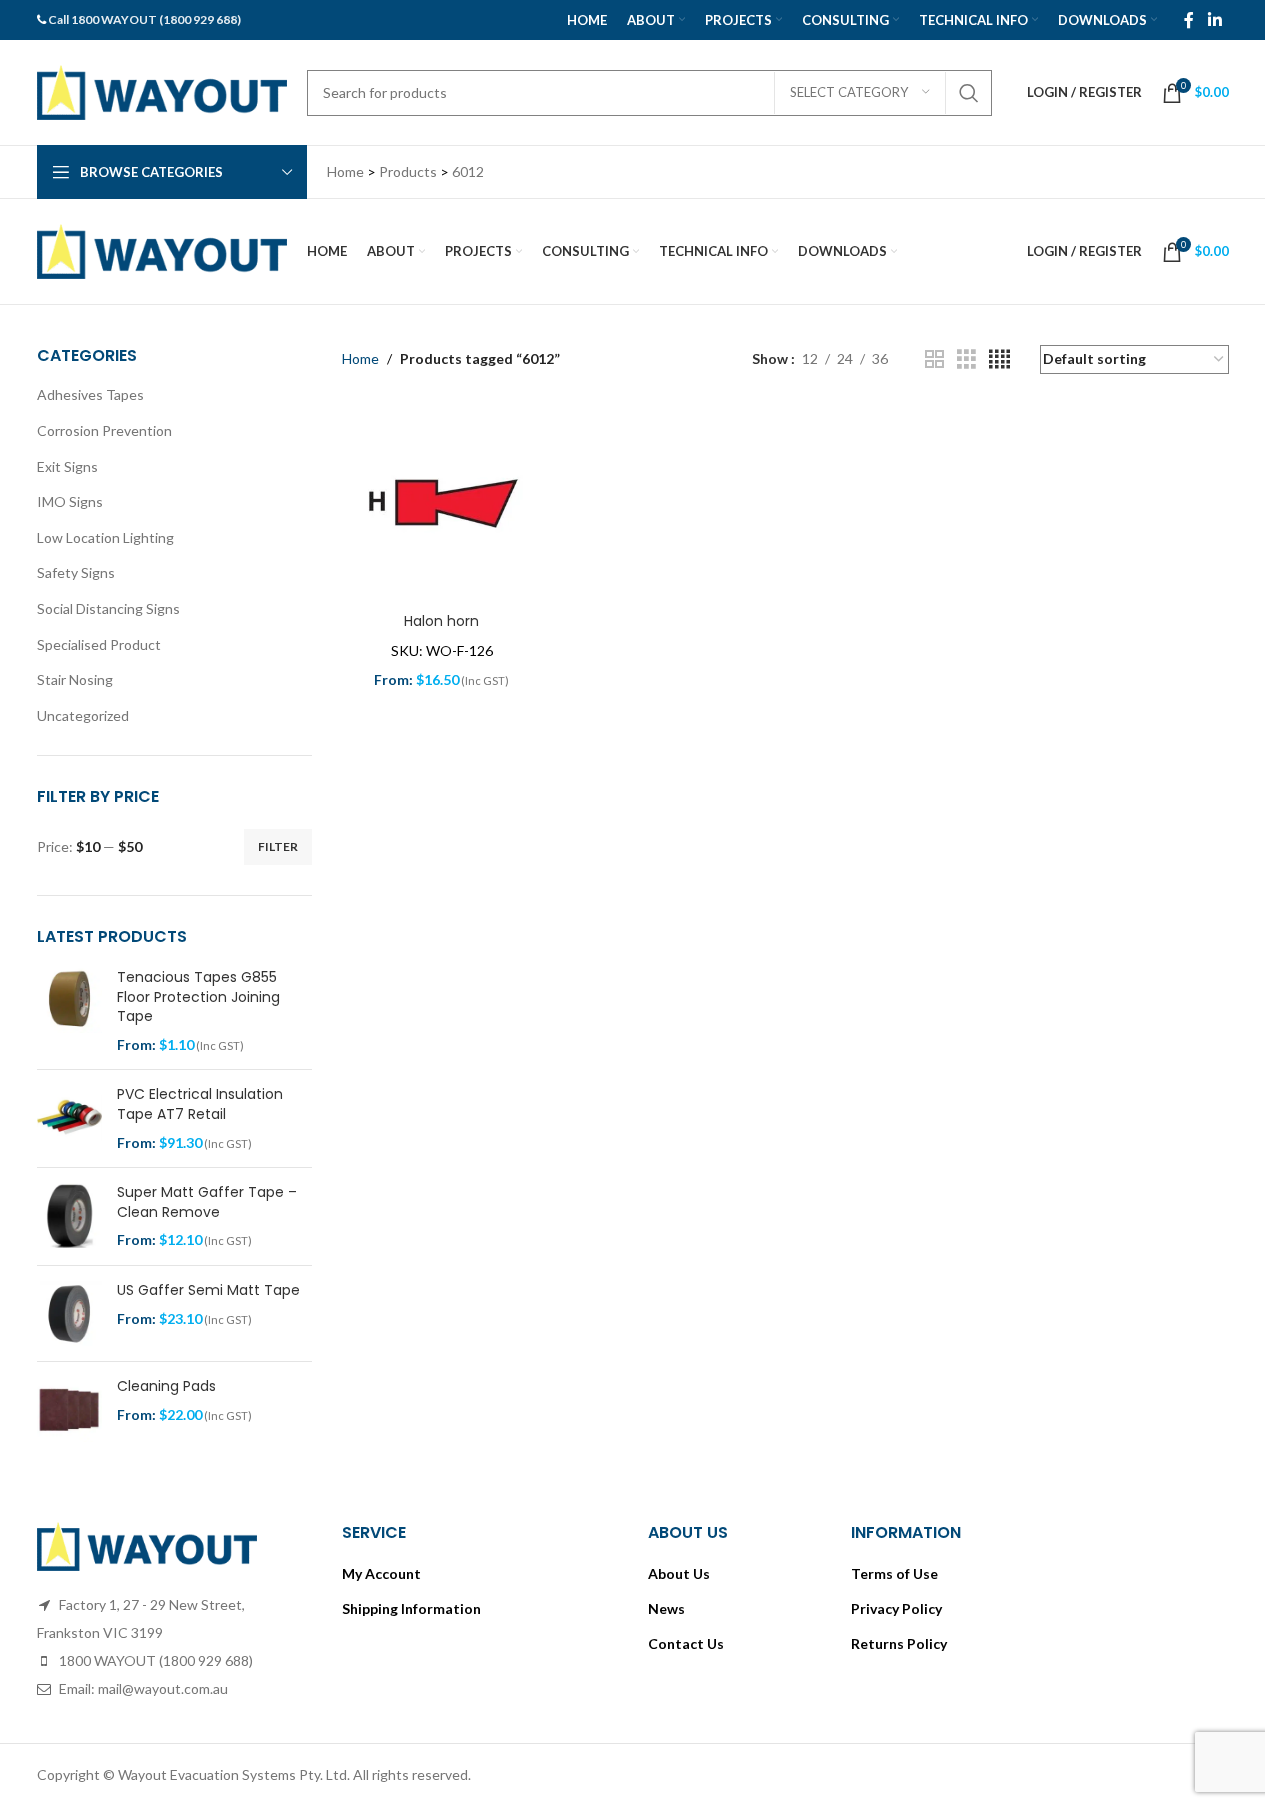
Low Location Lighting (105, 537)
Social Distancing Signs (108, 608)
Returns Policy (899, 1643)
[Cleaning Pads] (69, 1409)
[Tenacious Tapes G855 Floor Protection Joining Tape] (69, 1011)
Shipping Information (411, 1608)
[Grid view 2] (934, 359)
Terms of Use (894, 1573)
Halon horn (441, 621)
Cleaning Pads (166, 1386)
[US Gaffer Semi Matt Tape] (69, 1313)
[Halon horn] (441, 503)
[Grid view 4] (999, 359)
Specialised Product (99, 644)
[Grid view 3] (966, 359)
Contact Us (686, 1643)
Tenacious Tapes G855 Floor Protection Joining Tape (198, 997)
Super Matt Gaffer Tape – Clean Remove (207, 1202)
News (666, 1608)
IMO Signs (70, 501)
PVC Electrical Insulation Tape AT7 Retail (200, 1104)
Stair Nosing (75, 679)
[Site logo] (162, 90)
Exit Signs (67, 466)
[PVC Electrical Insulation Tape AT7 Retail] (69, 1118)
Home (360, 358)
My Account (381, 1573)
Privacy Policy (896, 1608)
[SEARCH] (969, 93)
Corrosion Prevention (104, 430)
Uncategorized (83, 715)
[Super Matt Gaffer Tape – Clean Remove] (69, 1216)
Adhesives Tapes (90, 394)
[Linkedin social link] (1214, 20)
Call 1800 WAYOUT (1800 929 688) (144, 19)
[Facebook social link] (1189, 20)
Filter (278, 846)
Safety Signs (76, 572)
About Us (679, 1573)
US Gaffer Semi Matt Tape (208, 1290)
